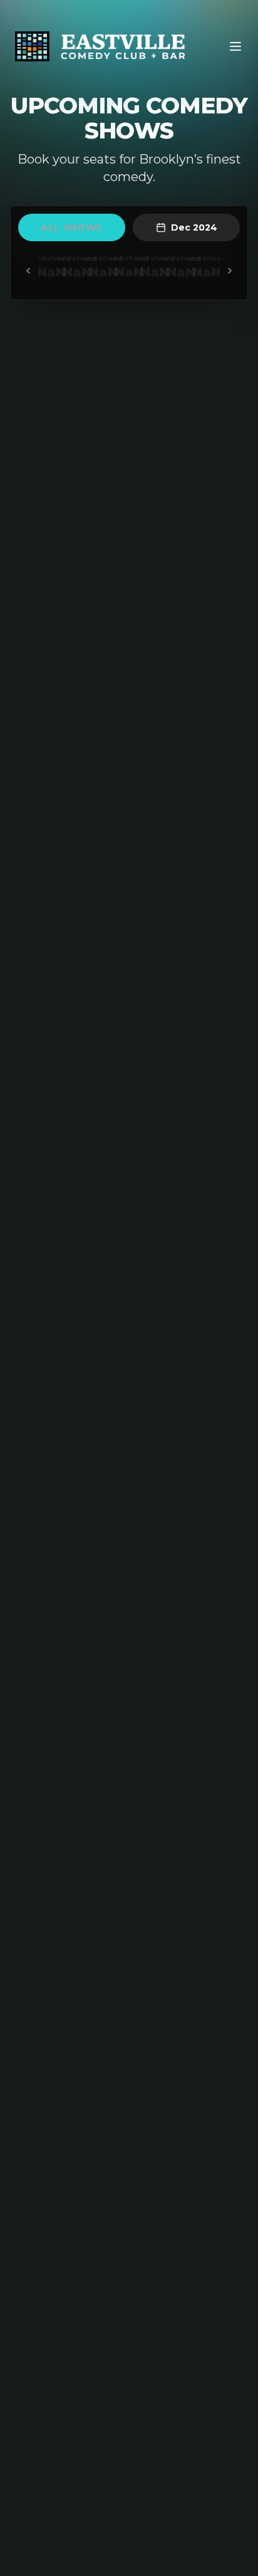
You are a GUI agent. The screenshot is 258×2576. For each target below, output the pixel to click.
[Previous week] (28, 271)
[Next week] (230, 271)
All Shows (72, 227)
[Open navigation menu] (235, 46)
